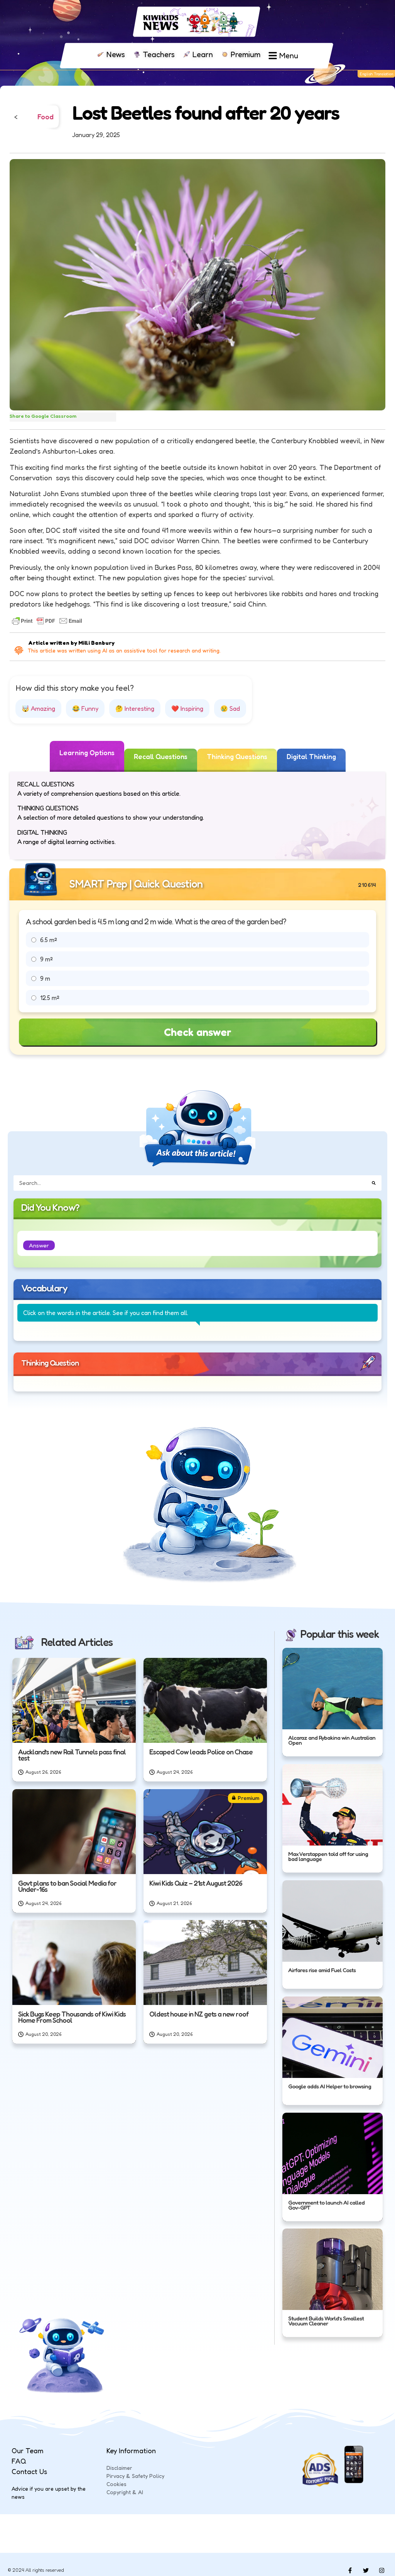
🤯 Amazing (38, 708)
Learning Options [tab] (87, 752)
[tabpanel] (197, 816)
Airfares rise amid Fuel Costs (322, 1970)
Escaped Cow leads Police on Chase (201, 1752)
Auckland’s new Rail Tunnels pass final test (72, 1755)
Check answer (198, 1032)
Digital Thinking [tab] (311, 756)
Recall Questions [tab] (161, 756)
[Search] (374, 1183)
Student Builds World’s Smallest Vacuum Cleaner (326, 2321)
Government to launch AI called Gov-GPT (326, 2205)
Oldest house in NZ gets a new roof (199, 2014)
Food (46, 117)
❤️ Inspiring (187, 708)
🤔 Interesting (135, 708)
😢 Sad (230, 708)
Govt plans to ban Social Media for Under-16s (67, 1886)
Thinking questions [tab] (237, 756)
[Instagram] (381, 2570)
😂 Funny (85, 708)
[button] (39, 1245)
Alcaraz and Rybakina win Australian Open (332, 1740)
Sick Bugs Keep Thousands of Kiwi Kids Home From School (72, 2017)
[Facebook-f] (350, 2570)
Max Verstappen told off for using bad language (328, 1857)
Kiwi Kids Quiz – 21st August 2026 (196, 1883)
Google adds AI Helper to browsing (330, 2086)
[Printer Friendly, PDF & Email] (47, 621)
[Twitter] (366, 2570)
